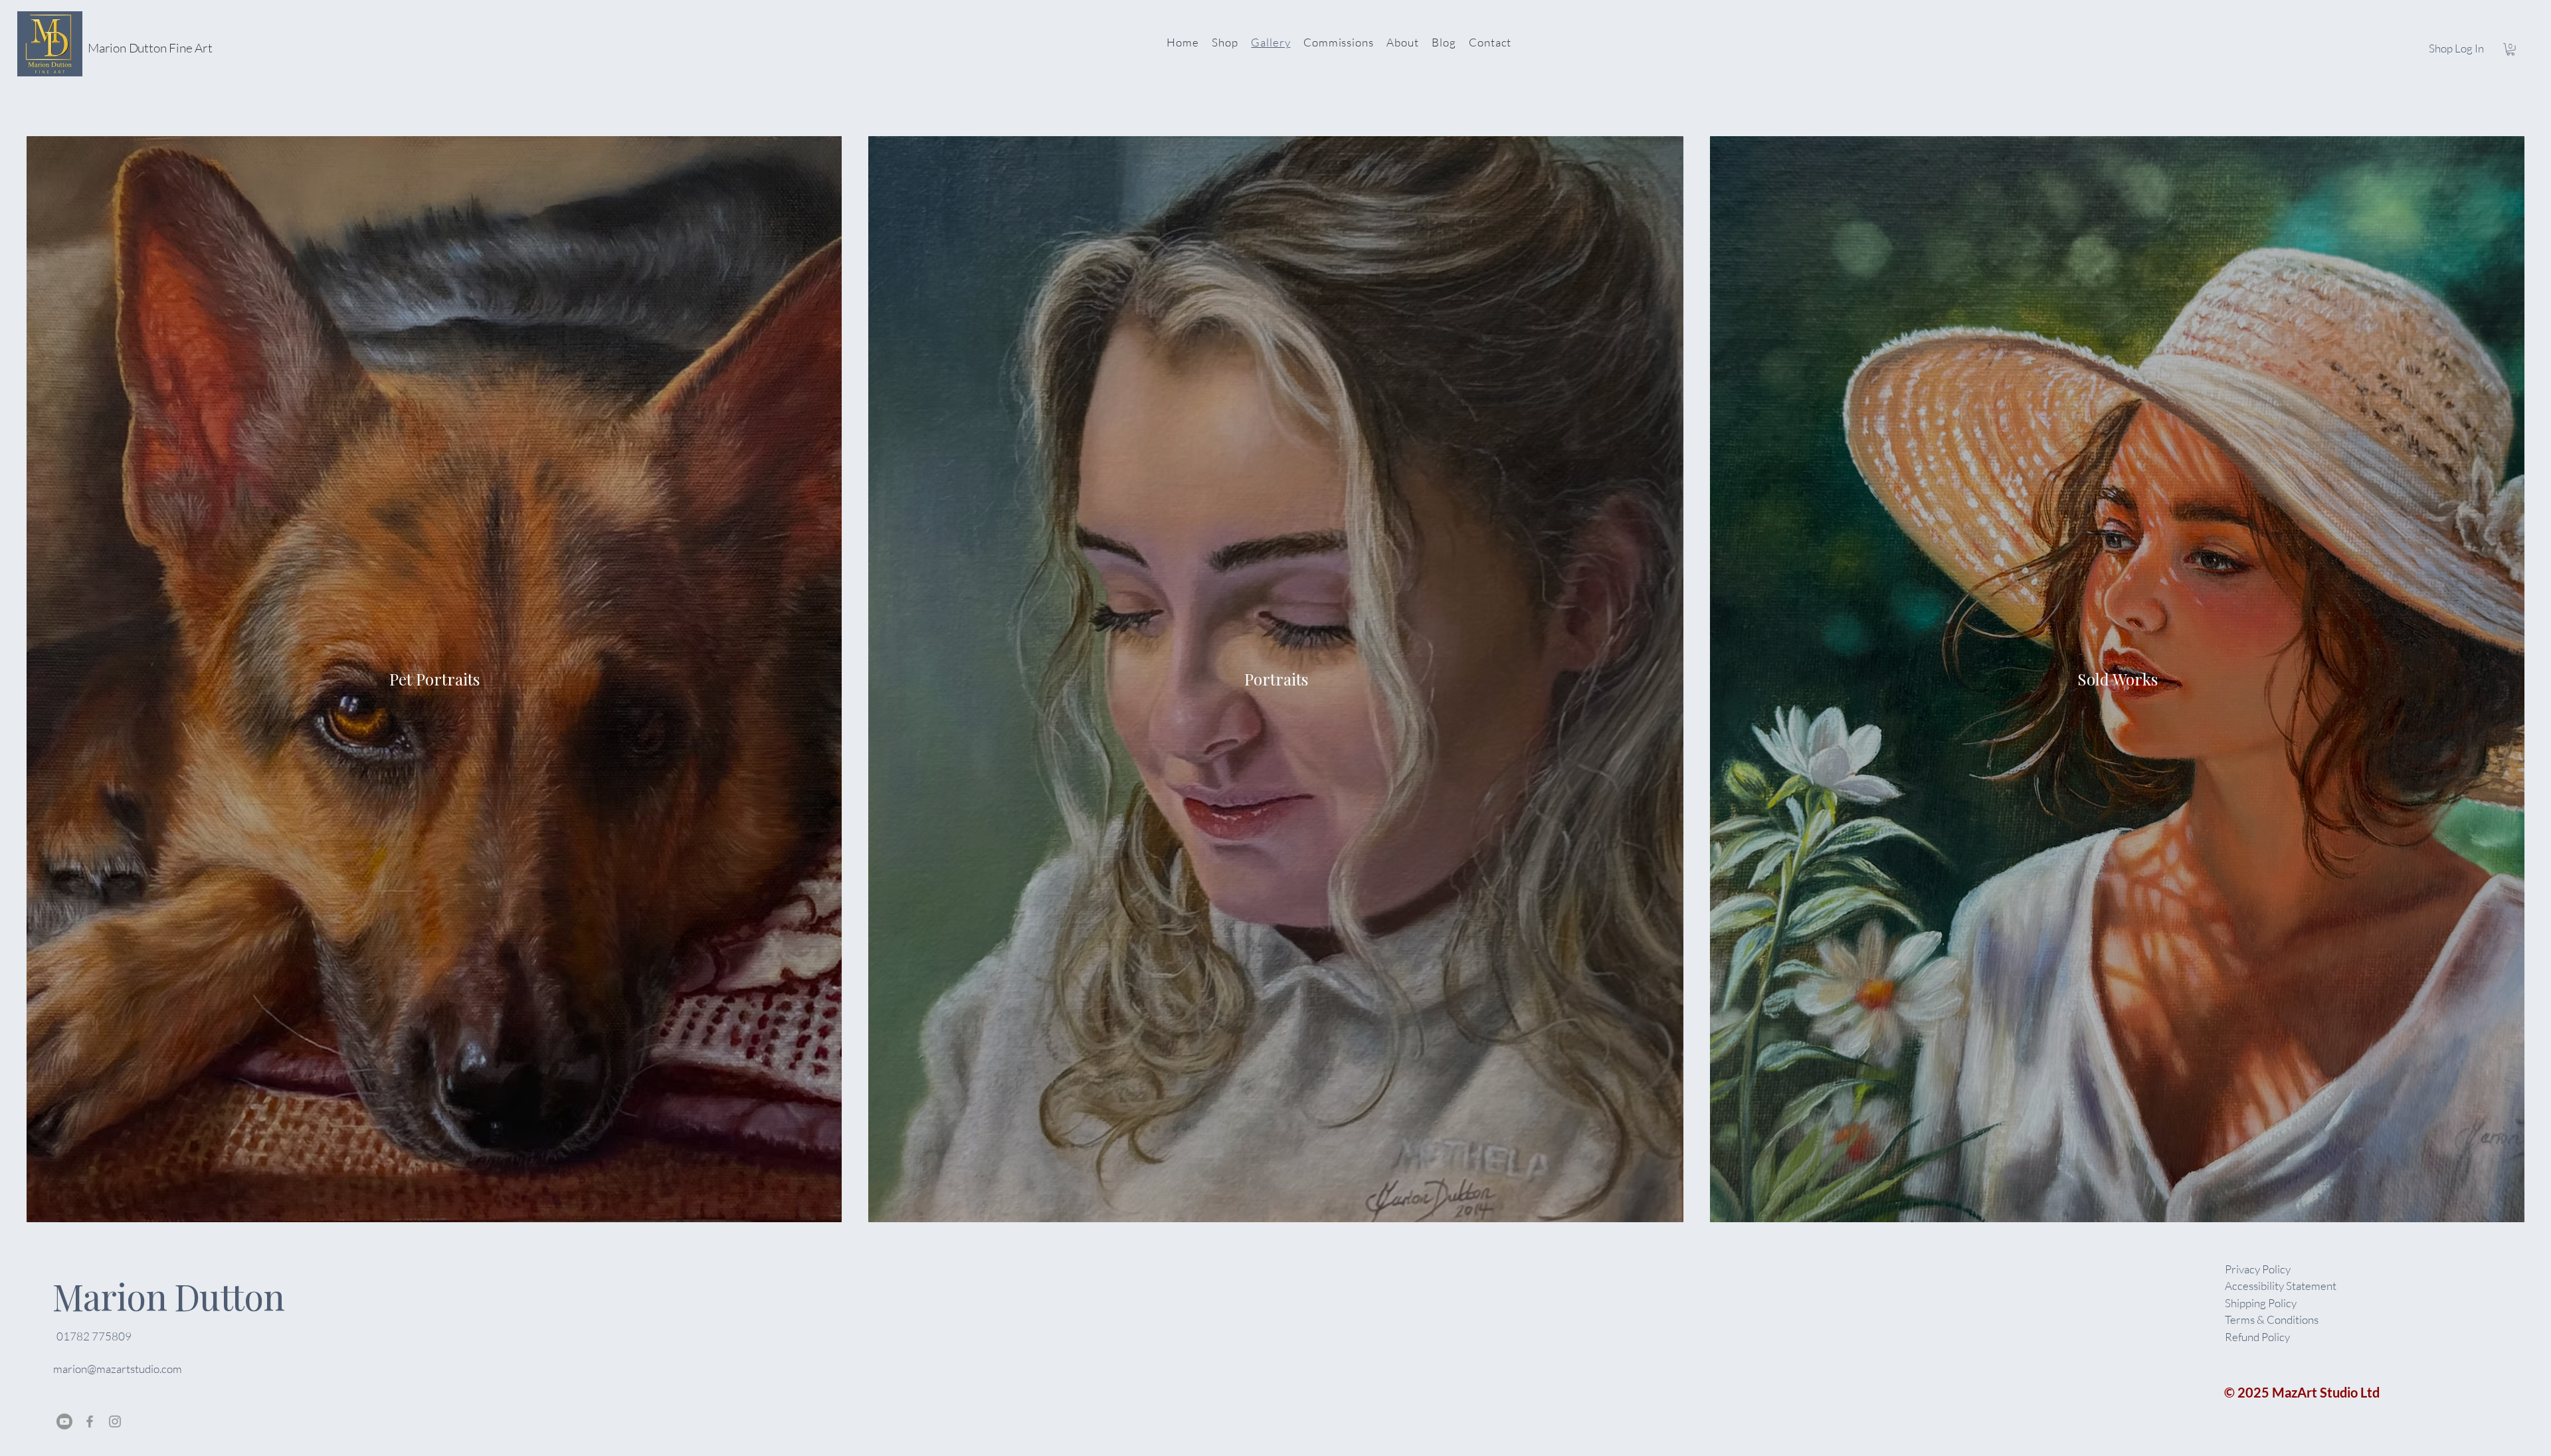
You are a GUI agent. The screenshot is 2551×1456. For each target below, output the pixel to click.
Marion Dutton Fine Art (150, 48)
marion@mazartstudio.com (118, 1369)
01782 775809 (94, 1336)
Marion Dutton (168, 1297)
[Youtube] (64, 1421)
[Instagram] (115, 1421)
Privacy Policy (2258, 1269)
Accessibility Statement (2281, 1286)
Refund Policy (2257, 1337)
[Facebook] (90, 1421)
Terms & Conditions (2272, 1319)
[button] (2510, 49)
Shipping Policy (2261, 1303)
